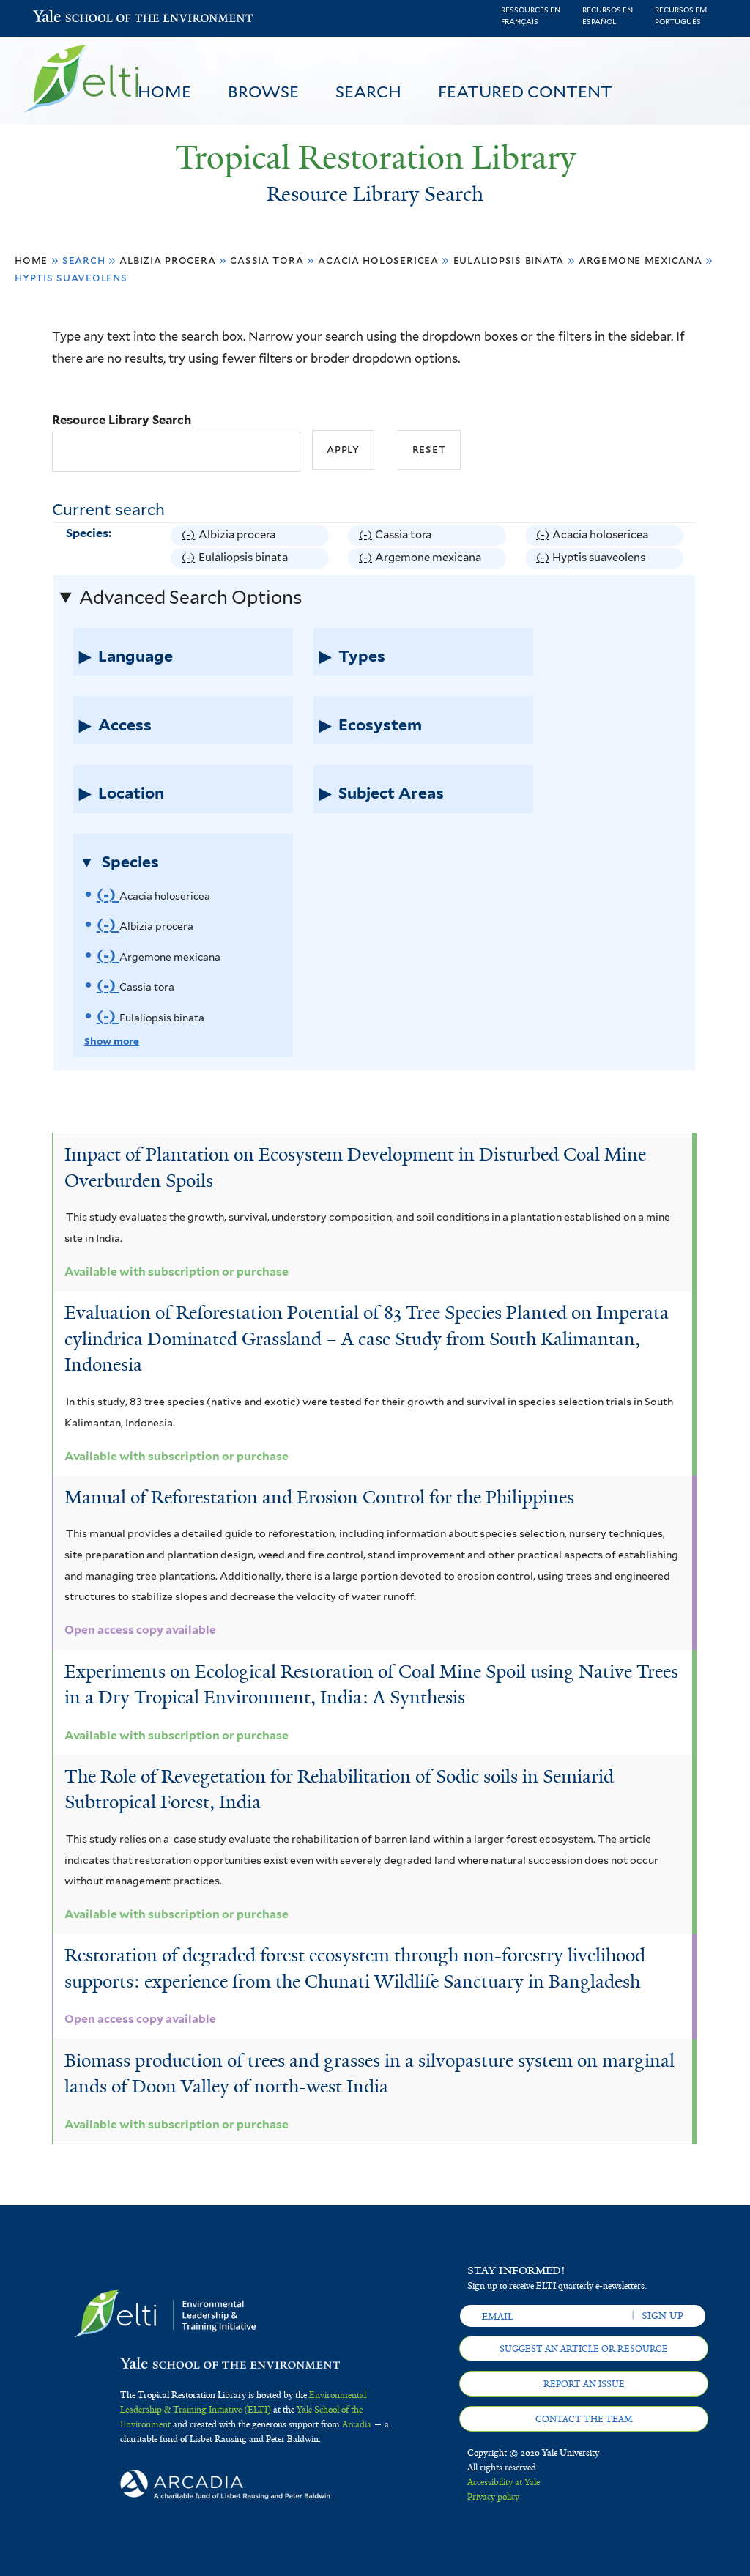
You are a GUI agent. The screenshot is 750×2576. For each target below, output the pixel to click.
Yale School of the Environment (71, 18)
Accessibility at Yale (504, 2482)
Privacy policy (493, 2497)
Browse (263, 92)
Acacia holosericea (378, 260)
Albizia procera (167, 260)
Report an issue (584, 2384)
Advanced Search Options (190, 597)
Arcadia (357, 2424)
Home (164, 92)
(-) (190, 537)
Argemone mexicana (641, 260)
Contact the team (584, 2419)
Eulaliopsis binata (509, 260)
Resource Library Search (122, 420)
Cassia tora (267, 260)
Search (368, 92)
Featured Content (525, 92)
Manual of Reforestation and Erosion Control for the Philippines (319, 1497)
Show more (112, 1041)
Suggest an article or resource (584, 2349)
